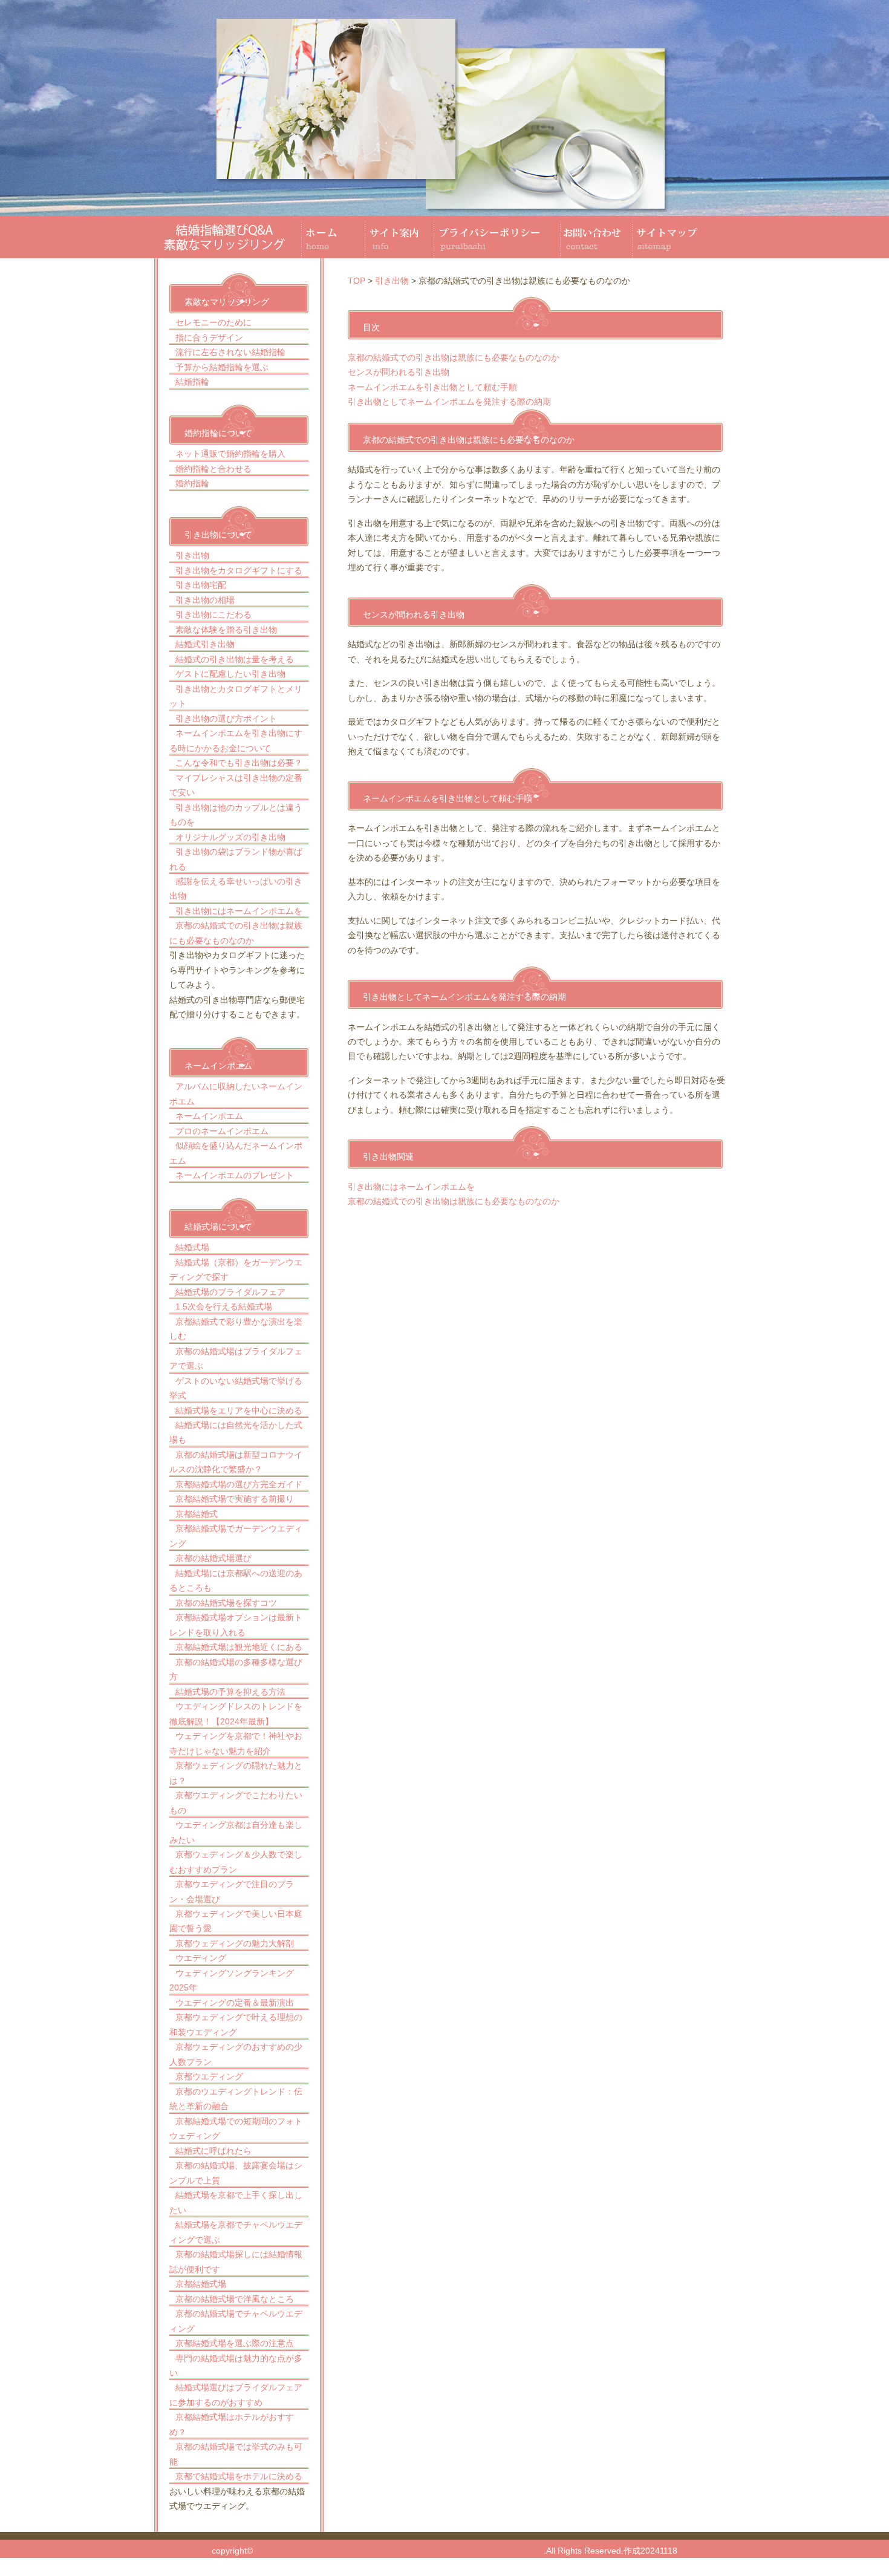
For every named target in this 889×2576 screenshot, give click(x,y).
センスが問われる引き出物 (399, 372)
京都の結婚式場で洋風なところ (235, 2299)
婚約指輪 (192, 483)
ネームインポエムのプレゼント (235, 1175)
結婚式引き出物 (205, 644)
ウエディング (201, 1958)
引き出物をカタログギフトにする (239, 570)
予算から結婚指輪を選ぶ (222, 367)
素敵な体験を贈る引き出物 (226, 630)
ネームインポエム (209, 1116)
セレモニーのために (213, 322)
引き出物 (192, 555)
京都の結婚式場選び (213, 1558)
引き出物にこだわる (213, 615)
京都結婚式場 (201, 2284)
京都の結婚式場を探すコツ (226, 1603)
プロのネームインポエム (222, 1131)
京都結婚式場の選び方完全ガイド (239, 1484)
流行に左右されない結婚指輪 (230, 352)
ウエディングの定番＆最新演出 (235, 2003)
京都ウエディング (209, 2076)
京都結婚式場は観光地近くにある (239, 1647)
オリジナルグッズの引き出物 (230, 837)
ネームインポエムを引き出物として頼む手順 (432, 387)
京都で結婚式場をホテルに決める (239, 2476)
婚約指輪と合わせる (213, 469)
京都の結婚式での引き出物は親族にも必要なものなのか (454, 357)
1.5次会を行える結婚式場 (224, 1306)
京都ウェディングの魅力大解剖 (235, 1943)
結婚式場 (192, 1247)
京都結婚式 (197, 1514)
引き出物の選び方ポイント (226, 719)
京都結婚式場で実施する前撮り (235, 1499)
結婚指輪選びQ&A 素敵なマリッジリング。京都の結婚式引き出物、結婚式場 (398, 2551)
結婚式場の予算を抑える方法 (230, 1692)
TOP (357, 281)
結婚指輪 (192, 382)
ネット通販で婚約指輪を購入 (230, 454)
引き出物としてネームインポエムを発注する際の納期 (449, 402)
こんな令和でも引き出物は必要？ (239, 763)
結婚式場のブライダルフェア (230, 1292)
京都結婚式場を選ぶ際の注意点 (235, 2343)
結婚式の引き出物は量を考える (235, 659)
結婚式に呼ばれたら (213, 2151)
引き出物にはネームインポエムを (239, 911)
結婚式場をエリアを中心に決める (239, 1410)
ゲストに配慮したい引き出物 (230, 674)
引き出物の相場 (205, 600)
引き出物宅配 (201, 585)
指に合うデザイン (209, 337)
